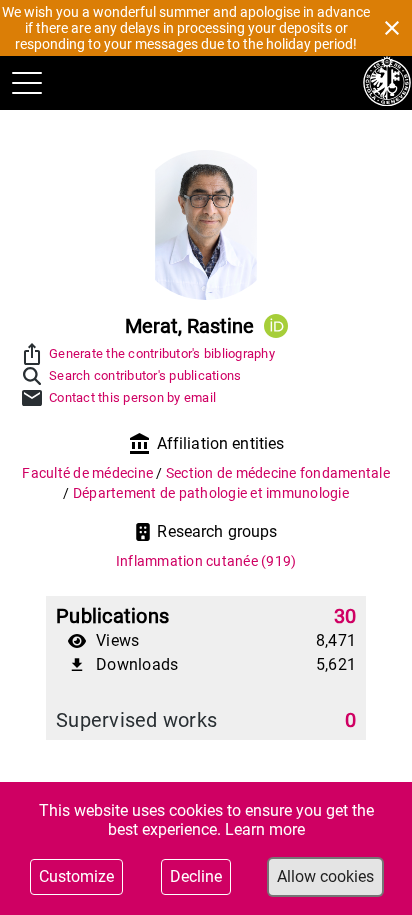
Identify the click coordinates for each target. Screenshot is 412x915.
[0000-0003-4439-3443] (276, 326)
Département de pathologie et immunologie (211, 493)
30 (345, 616)
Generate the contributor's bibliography (162, 353)
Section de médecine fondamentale (278, 473)
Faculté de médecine (89, 473)
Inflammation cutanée (206, 561)
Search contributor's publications (145, 375)
